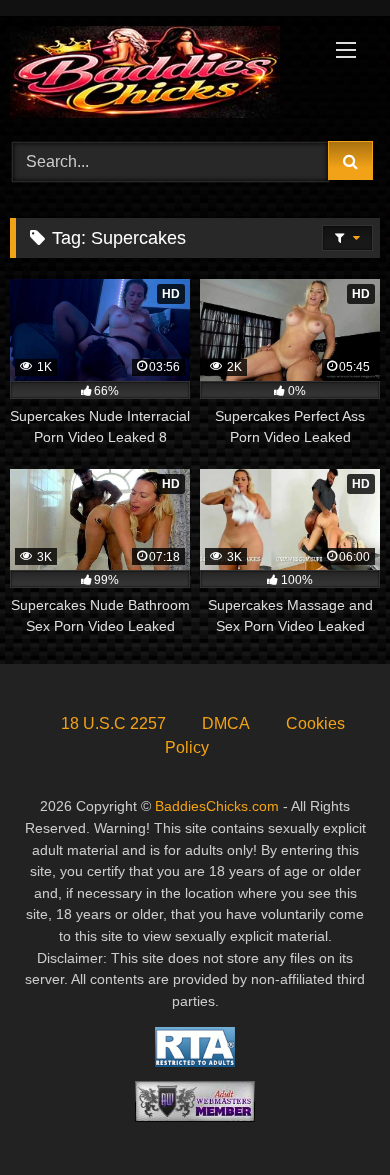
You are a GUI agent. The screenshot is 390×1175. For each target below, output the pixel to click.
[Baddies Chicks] (160, 75)
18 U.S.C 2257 (113, 723)
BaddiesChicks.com (217, 806)
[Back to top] (328, 1115)
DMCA (226, 723)
